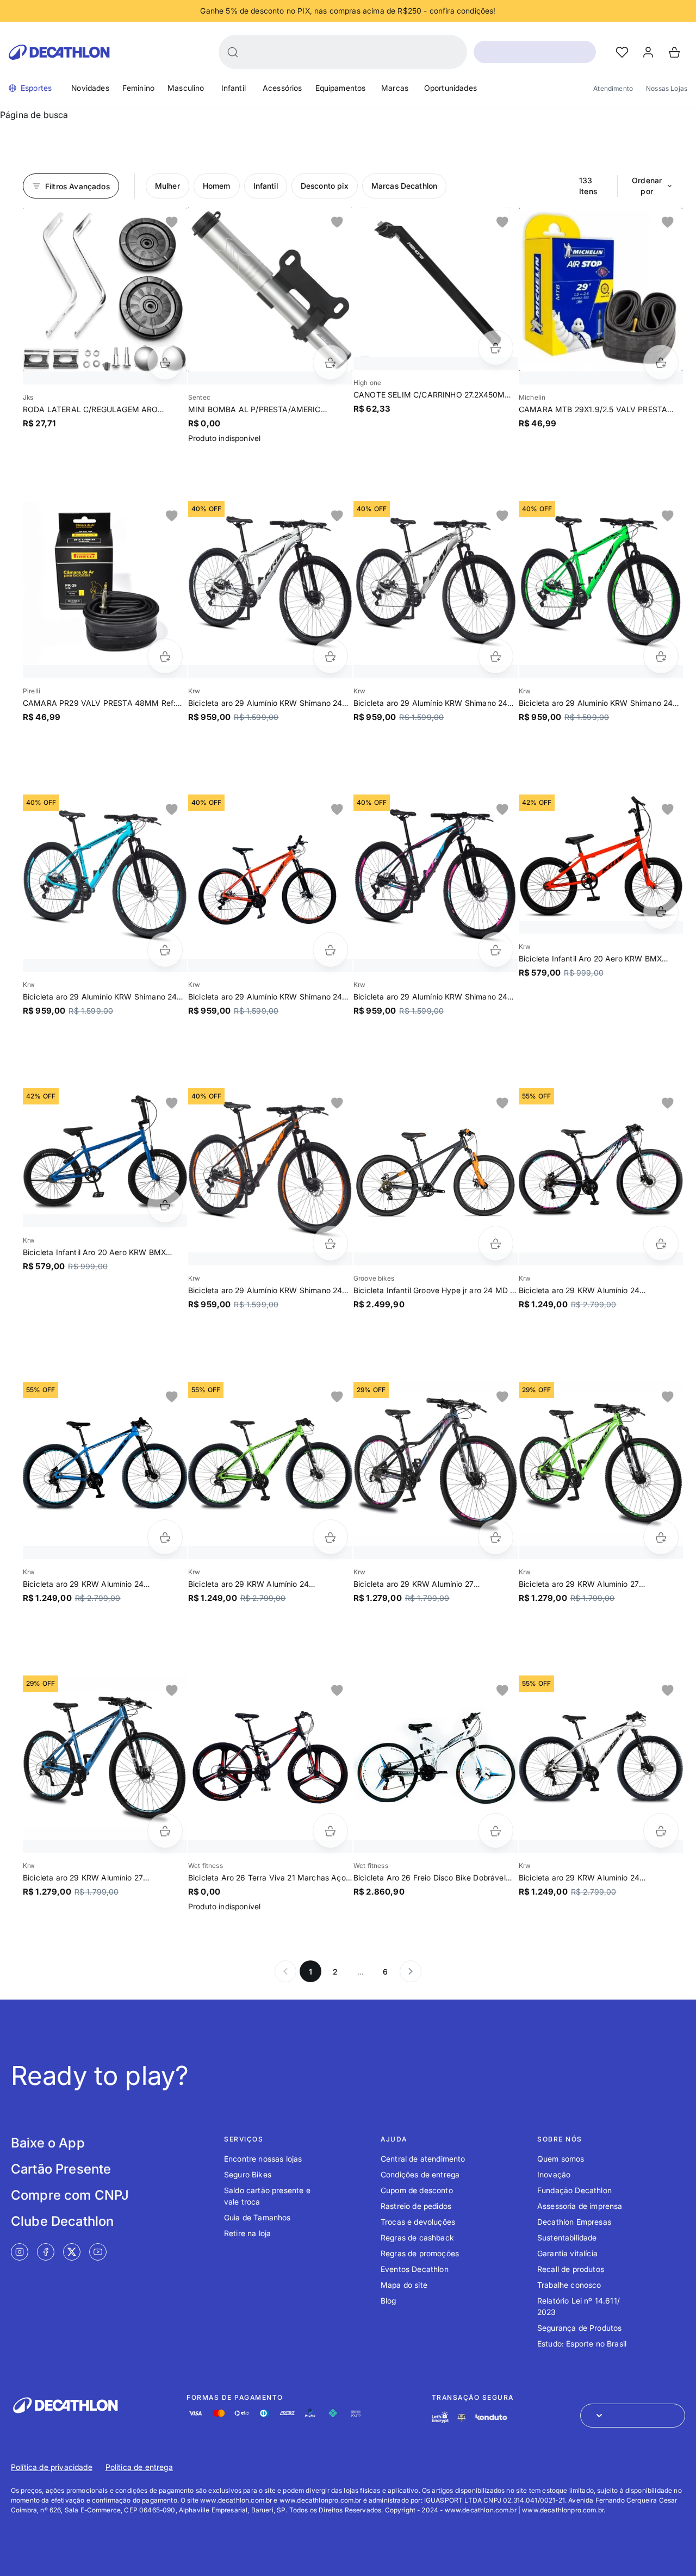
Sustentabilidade (567, 2237)
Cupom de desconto (417, 2190)
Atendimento (613, 88)
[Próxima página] (411, 1971)
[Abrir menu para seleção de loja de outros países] (633, 2416)
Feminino (138, 88)
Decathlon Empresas (574, 2222)
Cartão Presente (61, 2169)
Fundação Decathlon (574, 2190)
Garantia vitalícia (567, 2253)
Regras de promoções (420, 2253)
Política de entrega (139, 2467)
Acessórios (282, 88)
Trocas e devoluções (418, 2222)
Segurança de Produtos (579, 2328)
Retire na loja (247, 2233)
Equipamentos (341, 88)
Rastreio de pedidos (416, 2206)
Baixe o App (48, 2143)
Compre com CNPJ (70, 2195)
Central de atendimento (423, 2159)
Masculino (186, 88)
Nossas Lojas (667, 88)
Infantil (234, 88)
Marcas (395, 88)
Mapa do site (404, 2285)
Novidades (90, 88)
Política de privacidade (52, 2467)
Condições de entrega (420, 2174)
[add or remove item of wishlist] (172, 222)
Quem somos (561, 2159)
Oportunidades (450, 88)
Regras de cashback (417, 2237)
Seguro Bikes (248, 2174)
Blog (389, 2301)
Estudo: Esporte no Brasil (582, 2344)
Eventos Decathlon (415, 2269)
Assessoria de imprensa (580, 2206)
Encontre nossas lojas (263, 2159)
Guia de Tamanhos (257, 2217)
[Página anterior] (285, 1971)
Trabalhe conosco (569, 2285)
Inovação (554, 2174)
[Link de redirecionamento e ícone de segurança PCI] (462, 2417)
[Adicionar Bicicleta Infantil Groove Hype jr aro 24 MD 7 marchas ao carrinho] (496, 1243)
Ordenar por (647, 186)
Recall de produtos (571, 2269)
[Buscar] (233, 52)
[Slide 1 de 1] (105, 289)
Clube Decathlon (62, 2221)
